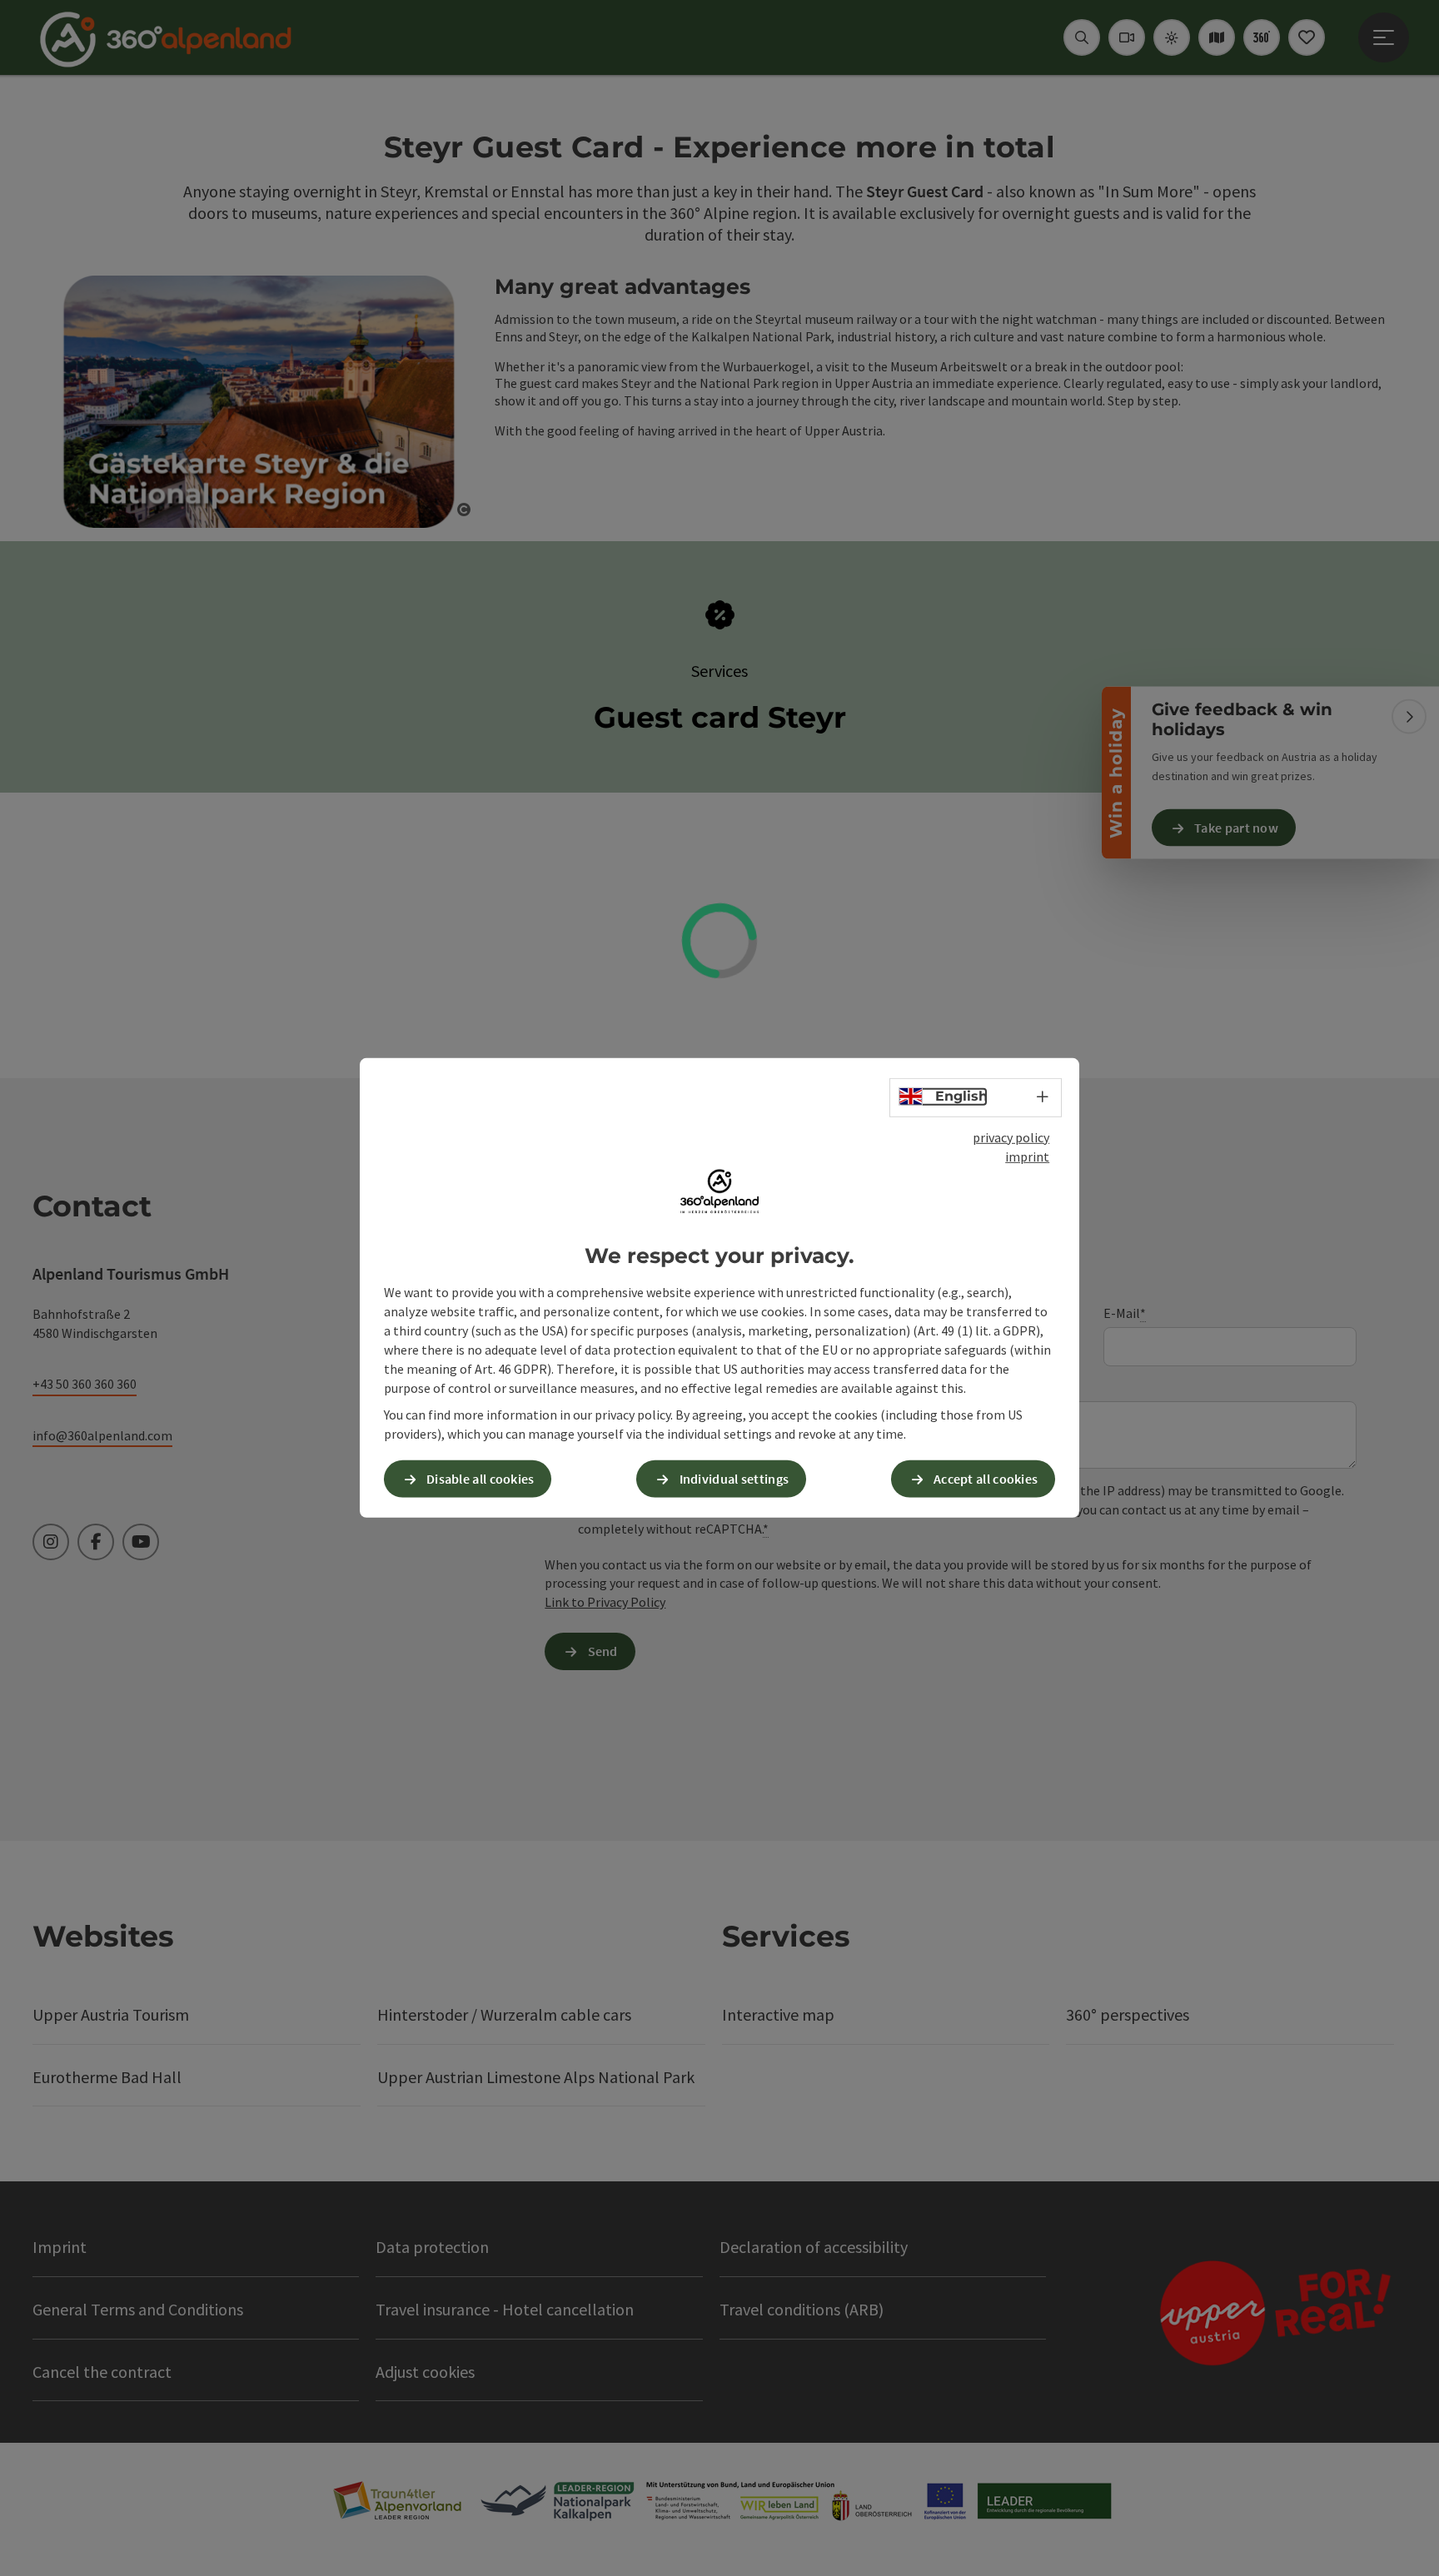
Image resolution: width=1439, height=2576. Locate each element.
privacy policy (1011, 1137)
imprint (1027, 1156)
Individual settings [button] (734, 1479)
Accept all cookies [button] (986, 1479)
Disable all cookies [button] (480, 1479)
